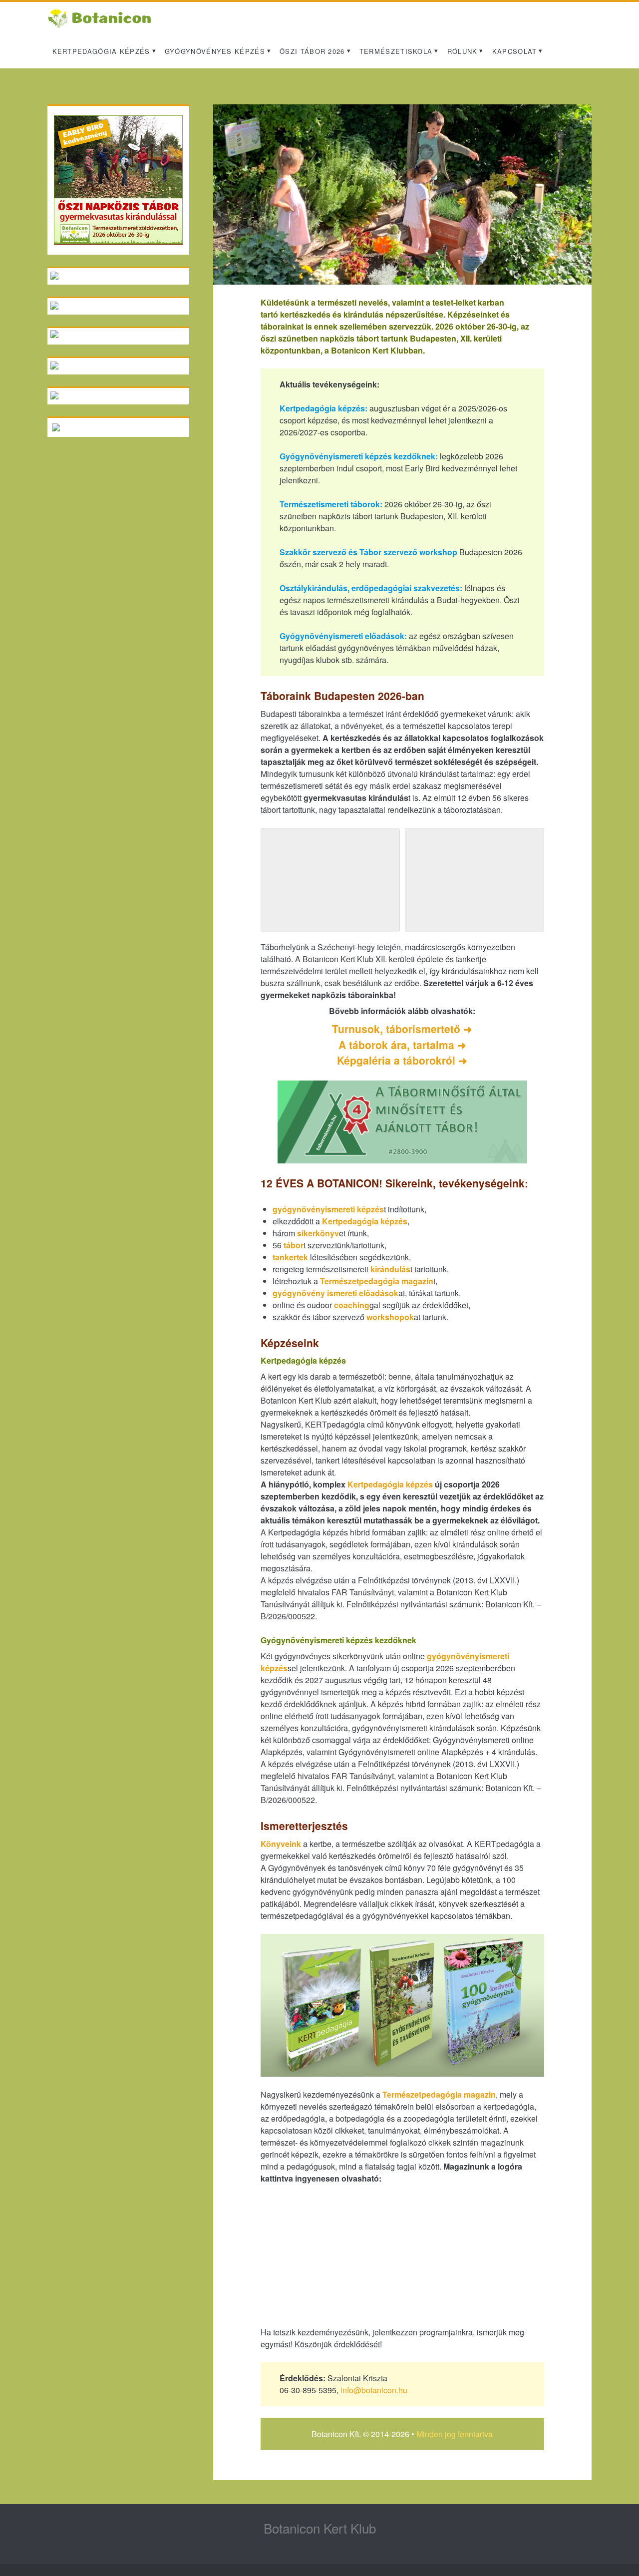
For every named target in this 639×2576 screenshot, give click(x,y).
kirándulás (390, 1269)
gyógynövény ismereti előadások (335, 1293)
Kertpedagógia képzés (101, 51)
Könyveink (281, 1844)
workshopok (390, 1317)
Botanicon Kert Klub (320, 2528)
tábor (294, 1245)
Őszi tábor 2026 (312, 51)
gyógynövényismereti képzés (328, 1209)
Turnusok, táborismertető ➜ (402, 1029)
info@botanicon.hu (374, 2390)
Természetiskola (396, 51)
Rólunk (463, 51)
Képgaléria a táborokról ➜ (402, 1060)
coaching (352, 1305)
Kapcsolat (515, 51)
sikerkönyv (318, 1233)
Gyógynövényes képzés (215, 51)
